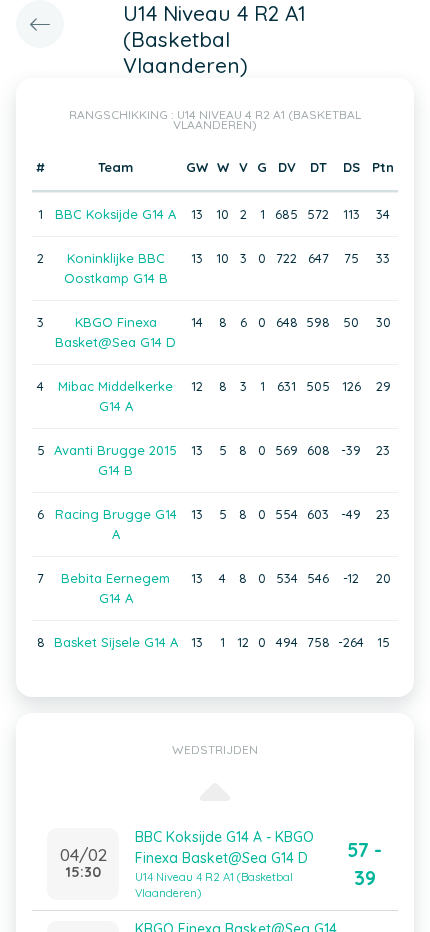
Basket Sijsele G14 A (116, 642)
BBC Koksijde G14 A (115, 214)
